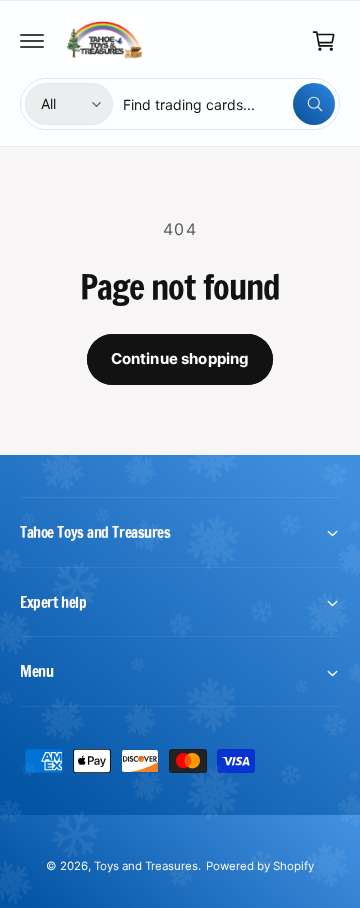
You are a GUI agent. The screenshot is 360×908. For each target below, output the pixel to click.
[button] (32, 41)
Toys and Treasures (146, 866)
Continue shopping (180, 358)
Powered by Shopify (260, 866)
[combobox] (229, 104)
